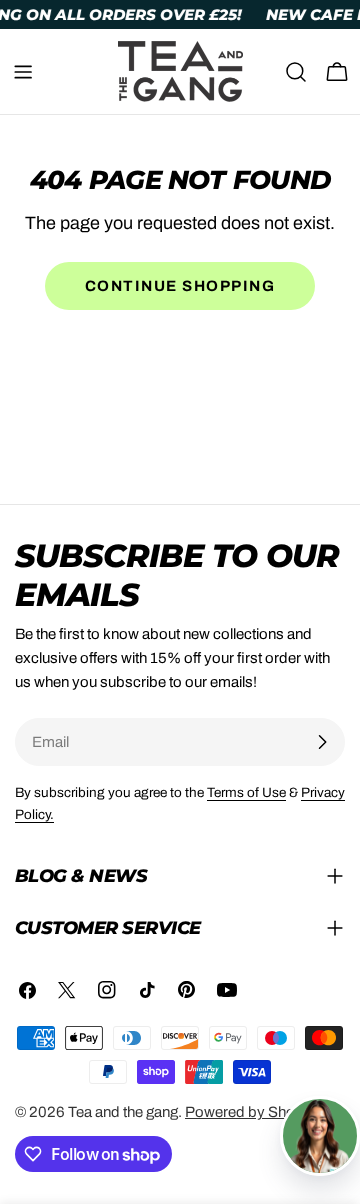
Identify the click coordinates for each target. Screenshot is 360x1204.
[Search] (296, 72)
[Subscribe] (322, 742)
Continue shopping (180, 286)
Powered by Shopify (252, 1112)
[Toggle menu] (23, 72)
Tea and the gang (123, 1112)
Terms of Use (246, 792)
